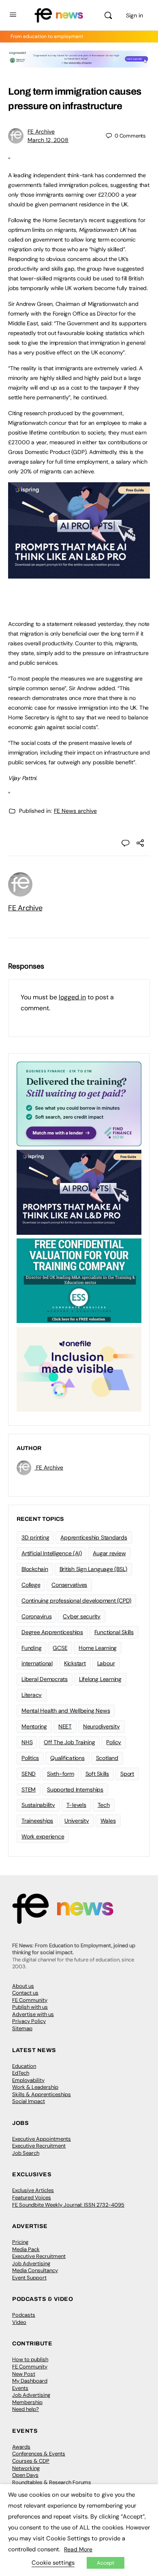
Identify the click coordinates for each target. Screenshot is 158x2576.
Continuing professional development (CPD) (76, 1601)
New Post (24, 2374)
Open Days (25, 2475)
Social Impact (29, 2101)
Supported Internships (75, 1789)
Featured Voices (32, 2198)
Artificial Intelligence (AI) (51, 1553)
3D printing (35, 1537)
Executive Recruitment (39, 2146)
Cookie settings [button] (53, 2563)
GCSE (60, 1648)
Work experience (43, 1836)
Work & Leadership (35, 2087)
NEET (65, 1726)
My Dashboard (30, 2381)
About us (23, 1986)
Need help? (26, 2409)
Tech (104, 1805)
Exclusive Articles (33, 2190)
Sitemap (22, 2028)
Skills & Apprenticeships (42, 2094)
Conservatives (69, 1585)
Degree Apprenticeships (52, 1632)
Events (20, 2388)
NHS (27, 1742)
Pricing (20, 2242)
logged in (72, 997)
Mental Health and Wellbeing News (66, 1711)
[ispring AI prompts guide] (79, 574)
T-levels (76, 1805)
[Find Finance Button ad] (79, 1103)
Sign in (135, 15)
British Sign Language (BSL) (94, 1569)
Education (24, 2066)
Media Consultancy (35, 2270)
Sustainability (38, 1805)
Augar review (109, 1553)
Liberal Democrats (45, 1679)
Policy (114, 1742)
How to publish (30, 2359)
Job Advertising (31, 2263)
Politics (30, 1758)
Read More (78, 2549)
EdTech (21, 2073)
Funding (31, 1648)
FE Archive (41, 131)
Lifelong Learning (100, 1679)
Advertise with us (33, 2014)
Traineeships (37, 1821)
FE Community (30, 2000)
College (31, 1585)
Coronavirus (36, 1616)
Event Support (29, 2278)
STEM (29, 1789)
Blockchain (35, 1569)
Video (19, 2322)
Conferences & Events (39, 2454)
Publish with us (30, 2007)
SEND (29, 1774)
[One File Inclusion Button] (79, 1369)
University (77, 1821)
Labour (106, 1663)
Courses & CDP (31, 2461)
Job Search (26, 2153)
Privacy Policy (29, 2021)
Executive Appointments (42, 2139)
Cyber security (82, 1616)
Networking (26, 2468)
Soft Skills (97, 1774)
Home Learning (98, 1648)
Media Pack (26, 2249)
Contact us (25, 1993)
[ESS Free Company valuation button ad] (79, 1280)
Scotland (107, 1758)
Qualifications (67, 1758)
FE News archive (75, 811)
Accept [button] (106, 2563)
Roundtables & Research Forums (52, 2482)
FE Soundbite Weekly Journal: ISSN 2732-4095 (68, 2205)
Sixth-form (61, 1774)
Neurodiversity (101, 1726)
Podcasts (24, 2315)
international (37, 1663)
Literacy (32, 1695)
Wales (108, 1821)
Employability (28, 2080)
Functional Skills (114, 1632)
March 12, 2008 (48, 140)
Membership (27, 2402)
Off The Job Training (69, 1742)
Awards (21, 2447)
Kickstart (75, 1663)
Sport (127, 1774)
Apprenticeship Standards (94, 1537)
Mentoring (34, 1726)
